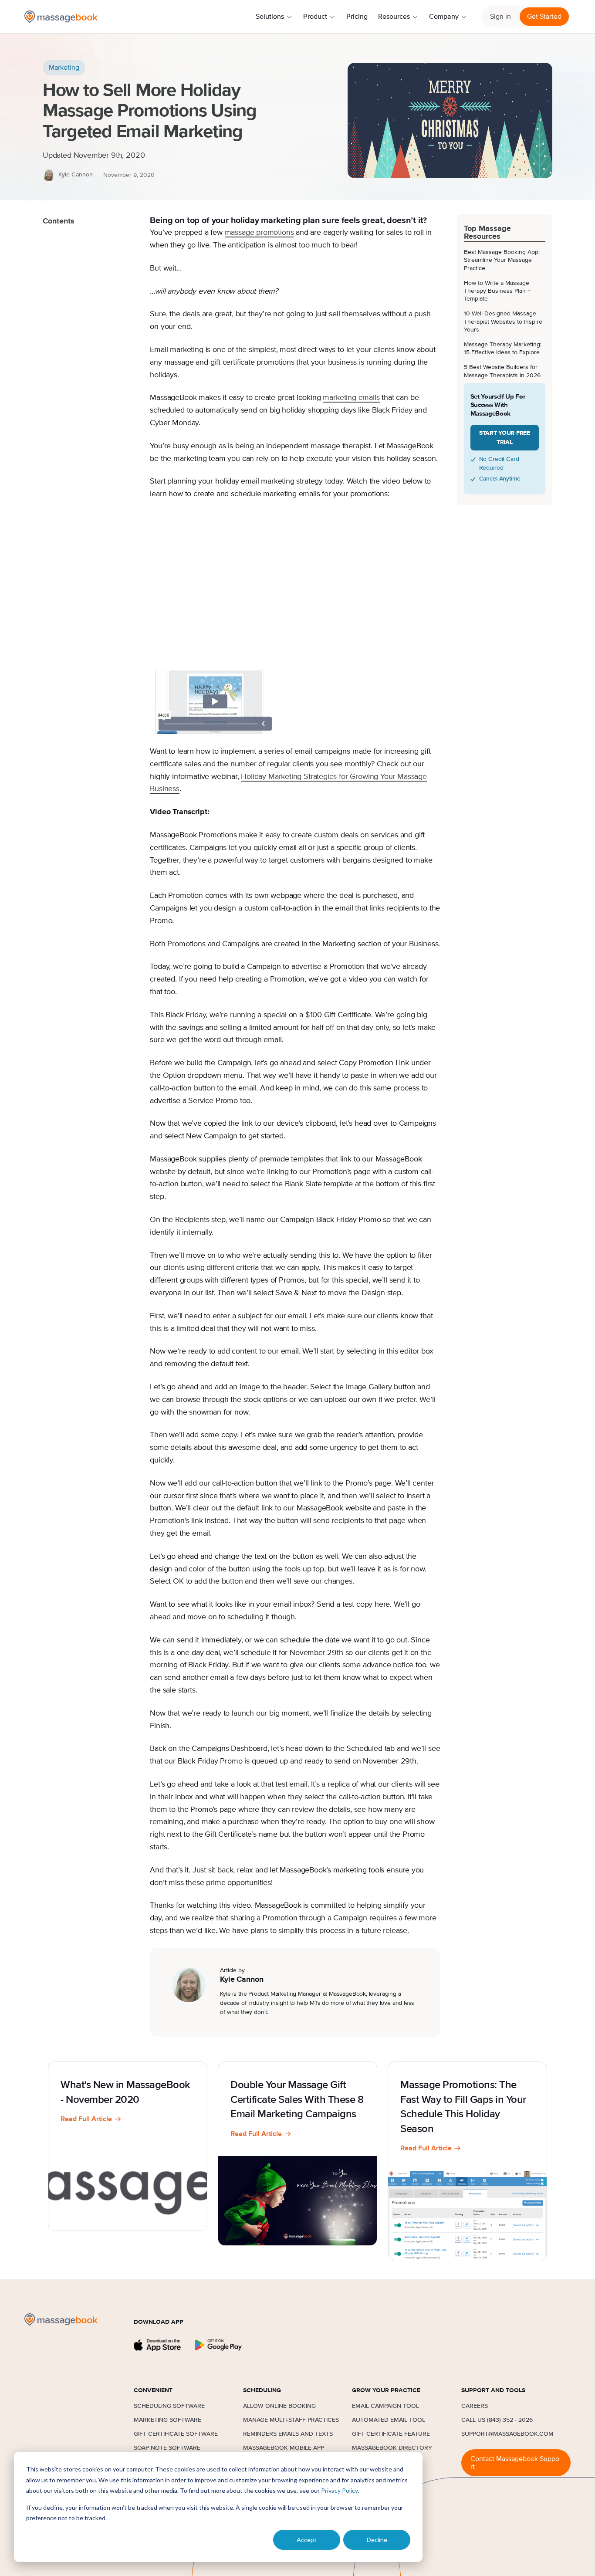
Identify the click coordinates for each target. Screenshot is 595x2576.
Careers (475, 2406)
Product (315, 17)
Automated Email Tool (389, 2420)
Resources (394, 17)
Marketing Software (167, 2420)
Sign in (500, 17)
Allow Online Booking (279, 2406)
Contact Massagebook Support (515, 2463)
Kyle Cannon (76, 175)
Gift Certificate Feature (391, 2434)
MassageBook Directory (392, 2448)
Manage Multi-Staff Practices (291, 2420)
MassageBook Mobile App (284, 2448)
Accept (307, 2540)
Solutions (270, 17)
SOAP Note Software (167, 2448)
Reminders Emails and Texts (288, 2434)
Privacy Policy (339, 2490)
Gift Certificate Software (176, 2434)
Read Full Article (86, 2119)
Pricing (357, 17)
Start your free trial (505, 438)
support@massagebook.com (507, 2434)
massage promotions (259, 233)
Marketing (64, 68)
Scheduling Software (169, 2406)
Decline (377, 2540)
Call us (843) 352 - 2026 (497, 2420)
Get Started (544, 17)
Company (444, 17)
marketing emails (351, 398)
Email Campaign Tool (385, 2406)
